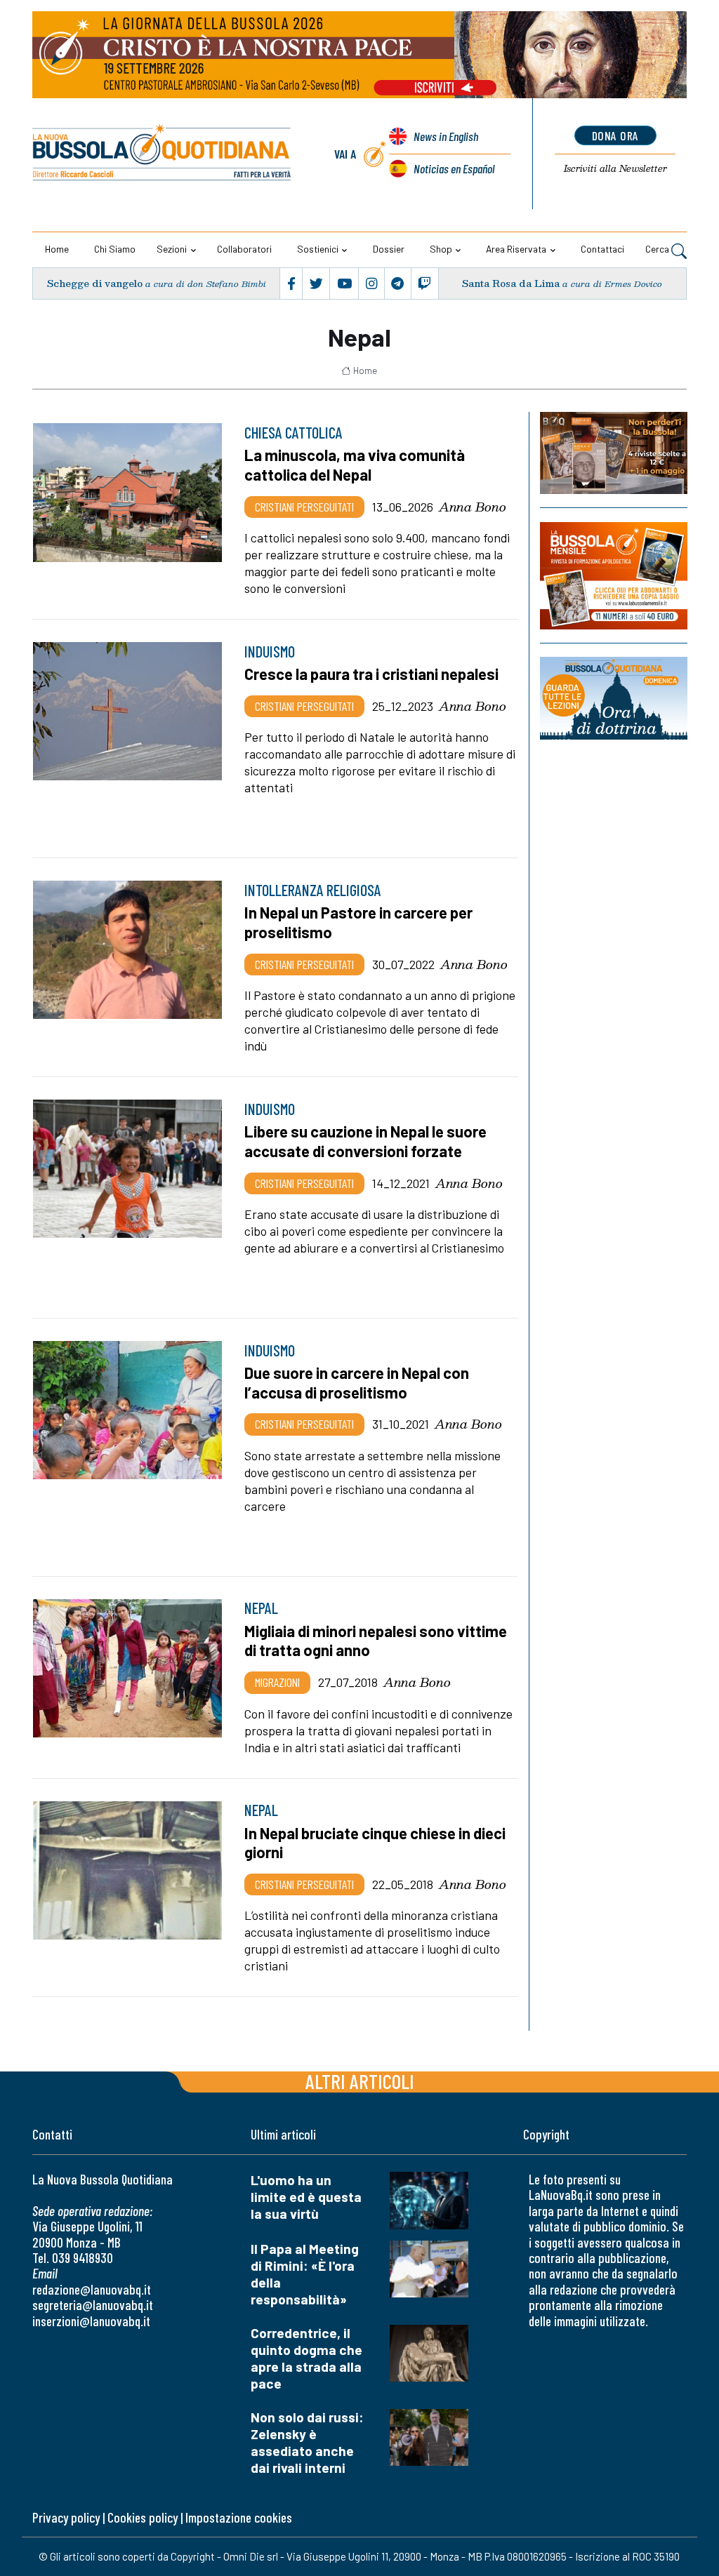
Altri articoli (360, 2081)
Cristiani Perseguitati (304, 507)
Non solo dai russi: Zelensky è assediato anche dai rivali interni (307, 2442)
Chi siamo (115, 249)
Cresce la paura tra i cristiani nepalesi (371, 674)
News (446, 136)
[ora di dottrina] (614, 698)
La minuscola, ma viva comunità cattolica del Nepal (355, 465)
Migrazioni (277, 1682)
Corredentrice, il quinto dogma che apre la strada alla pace (306, 2358)
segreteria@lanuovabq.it (93, 2305)
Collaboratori (244, 249)
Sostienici (318, 249)
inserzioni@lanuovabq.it (91, 2321)
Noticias (454, 168)
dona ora (615, 135)
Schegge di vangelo (95, 283)
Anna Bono (473, 507)
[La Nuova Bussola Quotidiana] (163, 154)
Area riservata (516, 249)
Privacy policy (66, 2517)
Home (57, 249)
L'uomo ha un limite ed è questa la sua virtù (306, 2197)
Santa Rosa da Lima (511, 283)
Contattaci (602, 249)
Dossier (389, 249)
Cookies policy (143, 2517)
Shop (441, 249)
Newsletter (615, 168)
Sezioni (172, 249)
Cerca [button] (658, 249)
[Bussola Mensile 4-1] (614, 453)
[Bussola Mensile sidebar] (614, 576)
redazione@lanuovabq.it (92, 2289)
